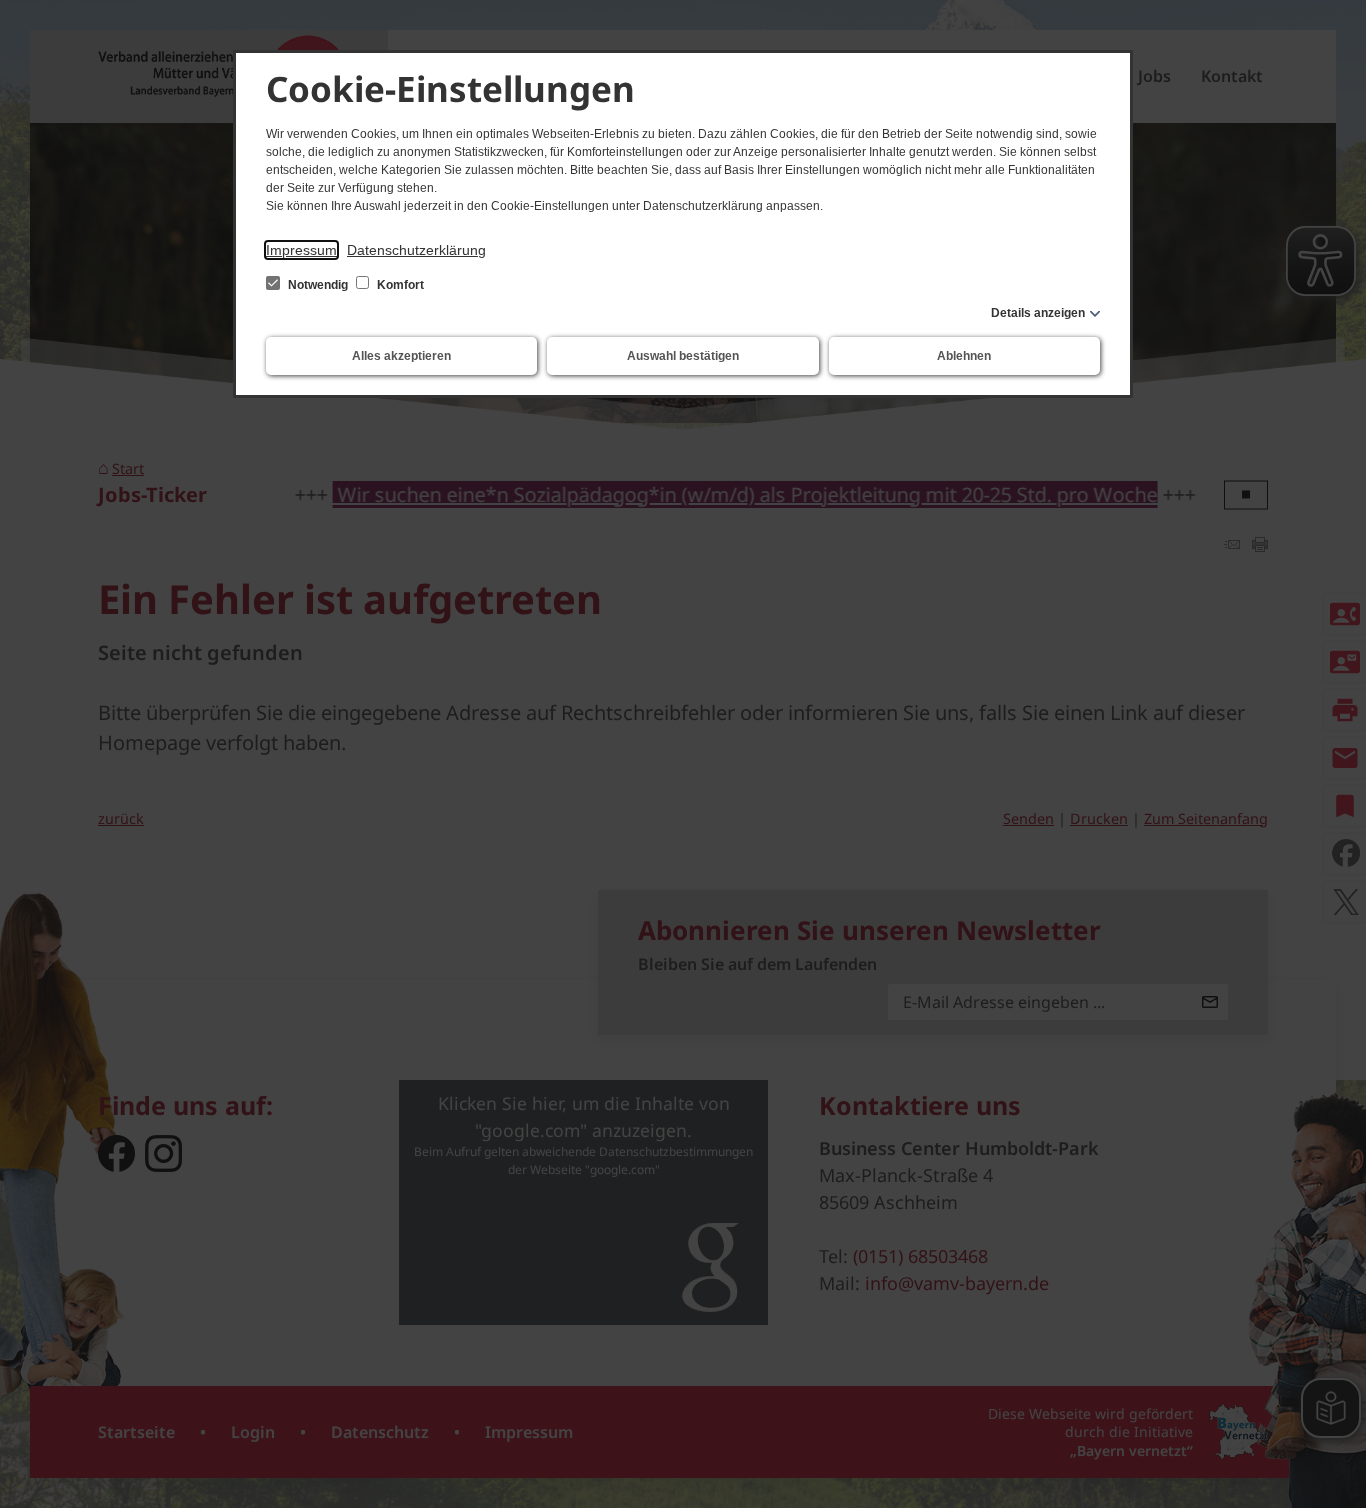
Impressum (301, 250)
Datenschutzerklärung (416, 250)
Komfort (399, 285)
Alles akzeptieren (401, 356)
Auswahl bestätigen (683, 356)
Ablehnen (964, 356)
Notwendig (318, 285)
